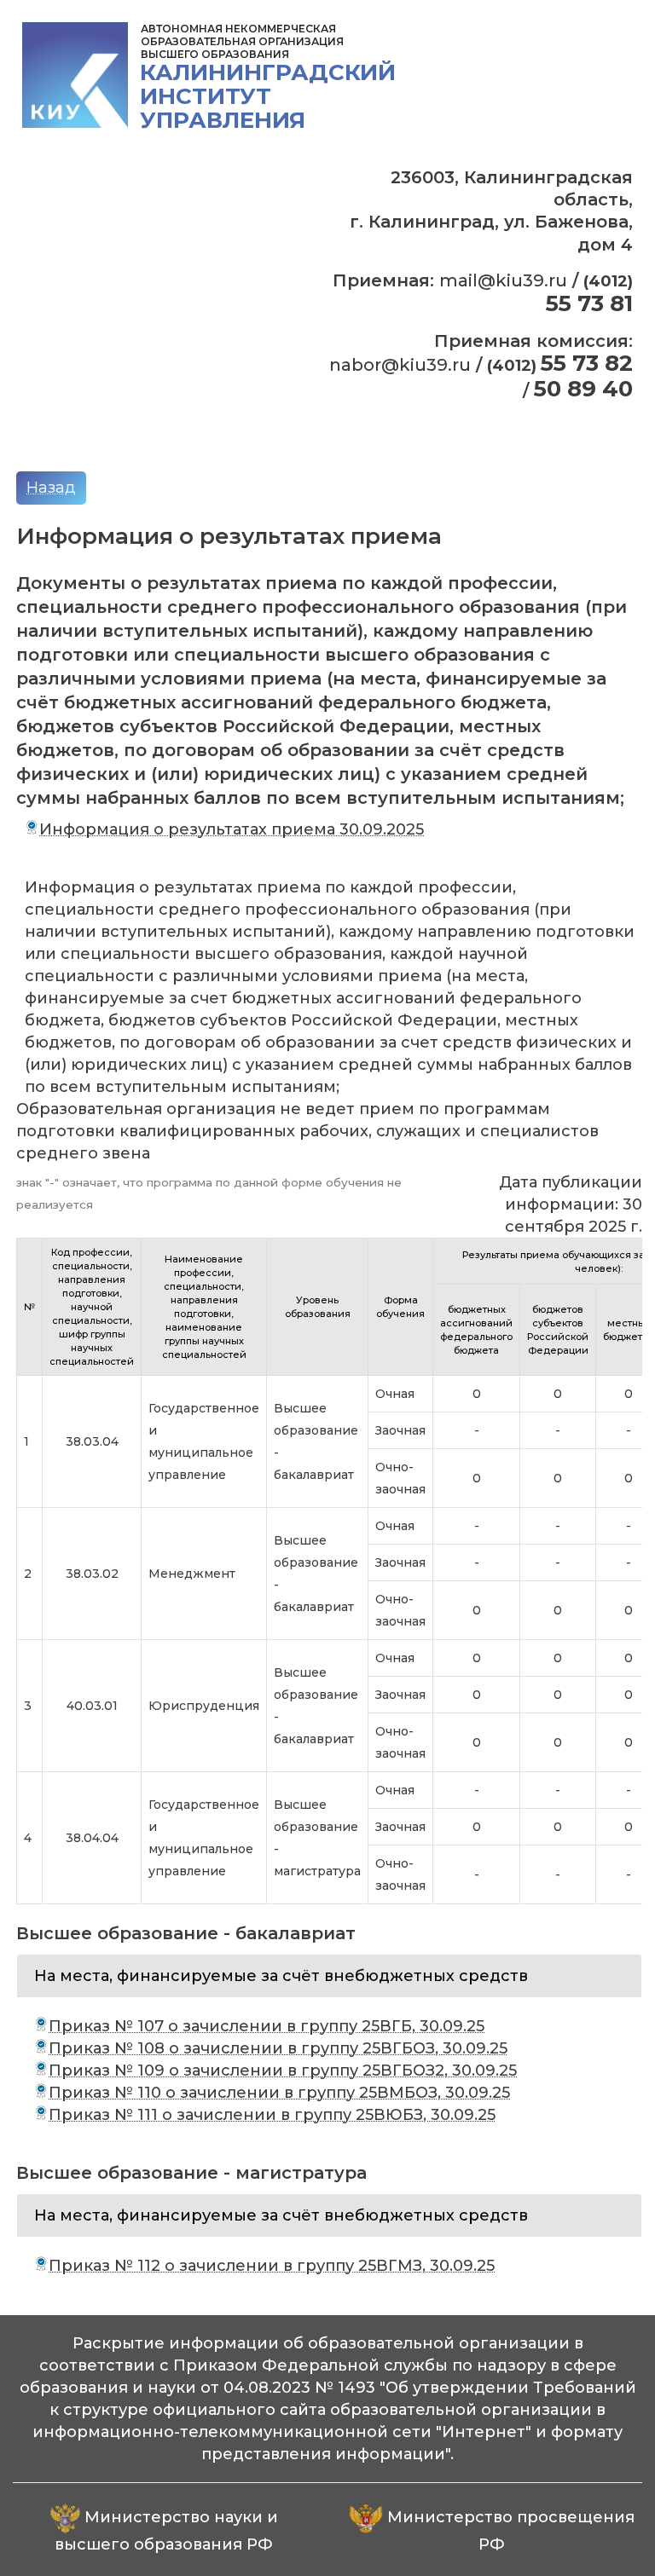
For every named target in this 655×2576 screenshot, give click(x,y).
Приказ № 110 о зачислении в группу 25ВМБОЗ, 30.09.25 (279, 2093)
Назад (51, 488)
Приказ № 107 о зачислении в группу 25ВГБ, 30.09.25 (267, 2026)
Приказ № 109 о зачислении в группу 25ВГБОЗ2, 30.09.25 (283, 2071)
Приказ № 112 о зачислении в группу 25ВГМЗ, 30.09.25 (272, 2266)
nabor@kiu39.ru (400, 365)
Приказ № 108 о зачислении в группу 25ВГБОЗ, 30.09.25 (278, 2048)
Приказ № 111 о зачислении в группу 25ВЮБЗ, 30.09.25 (272, 2115)
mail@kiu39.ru (503, 280)
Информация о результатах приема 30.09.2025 (232, 829)
